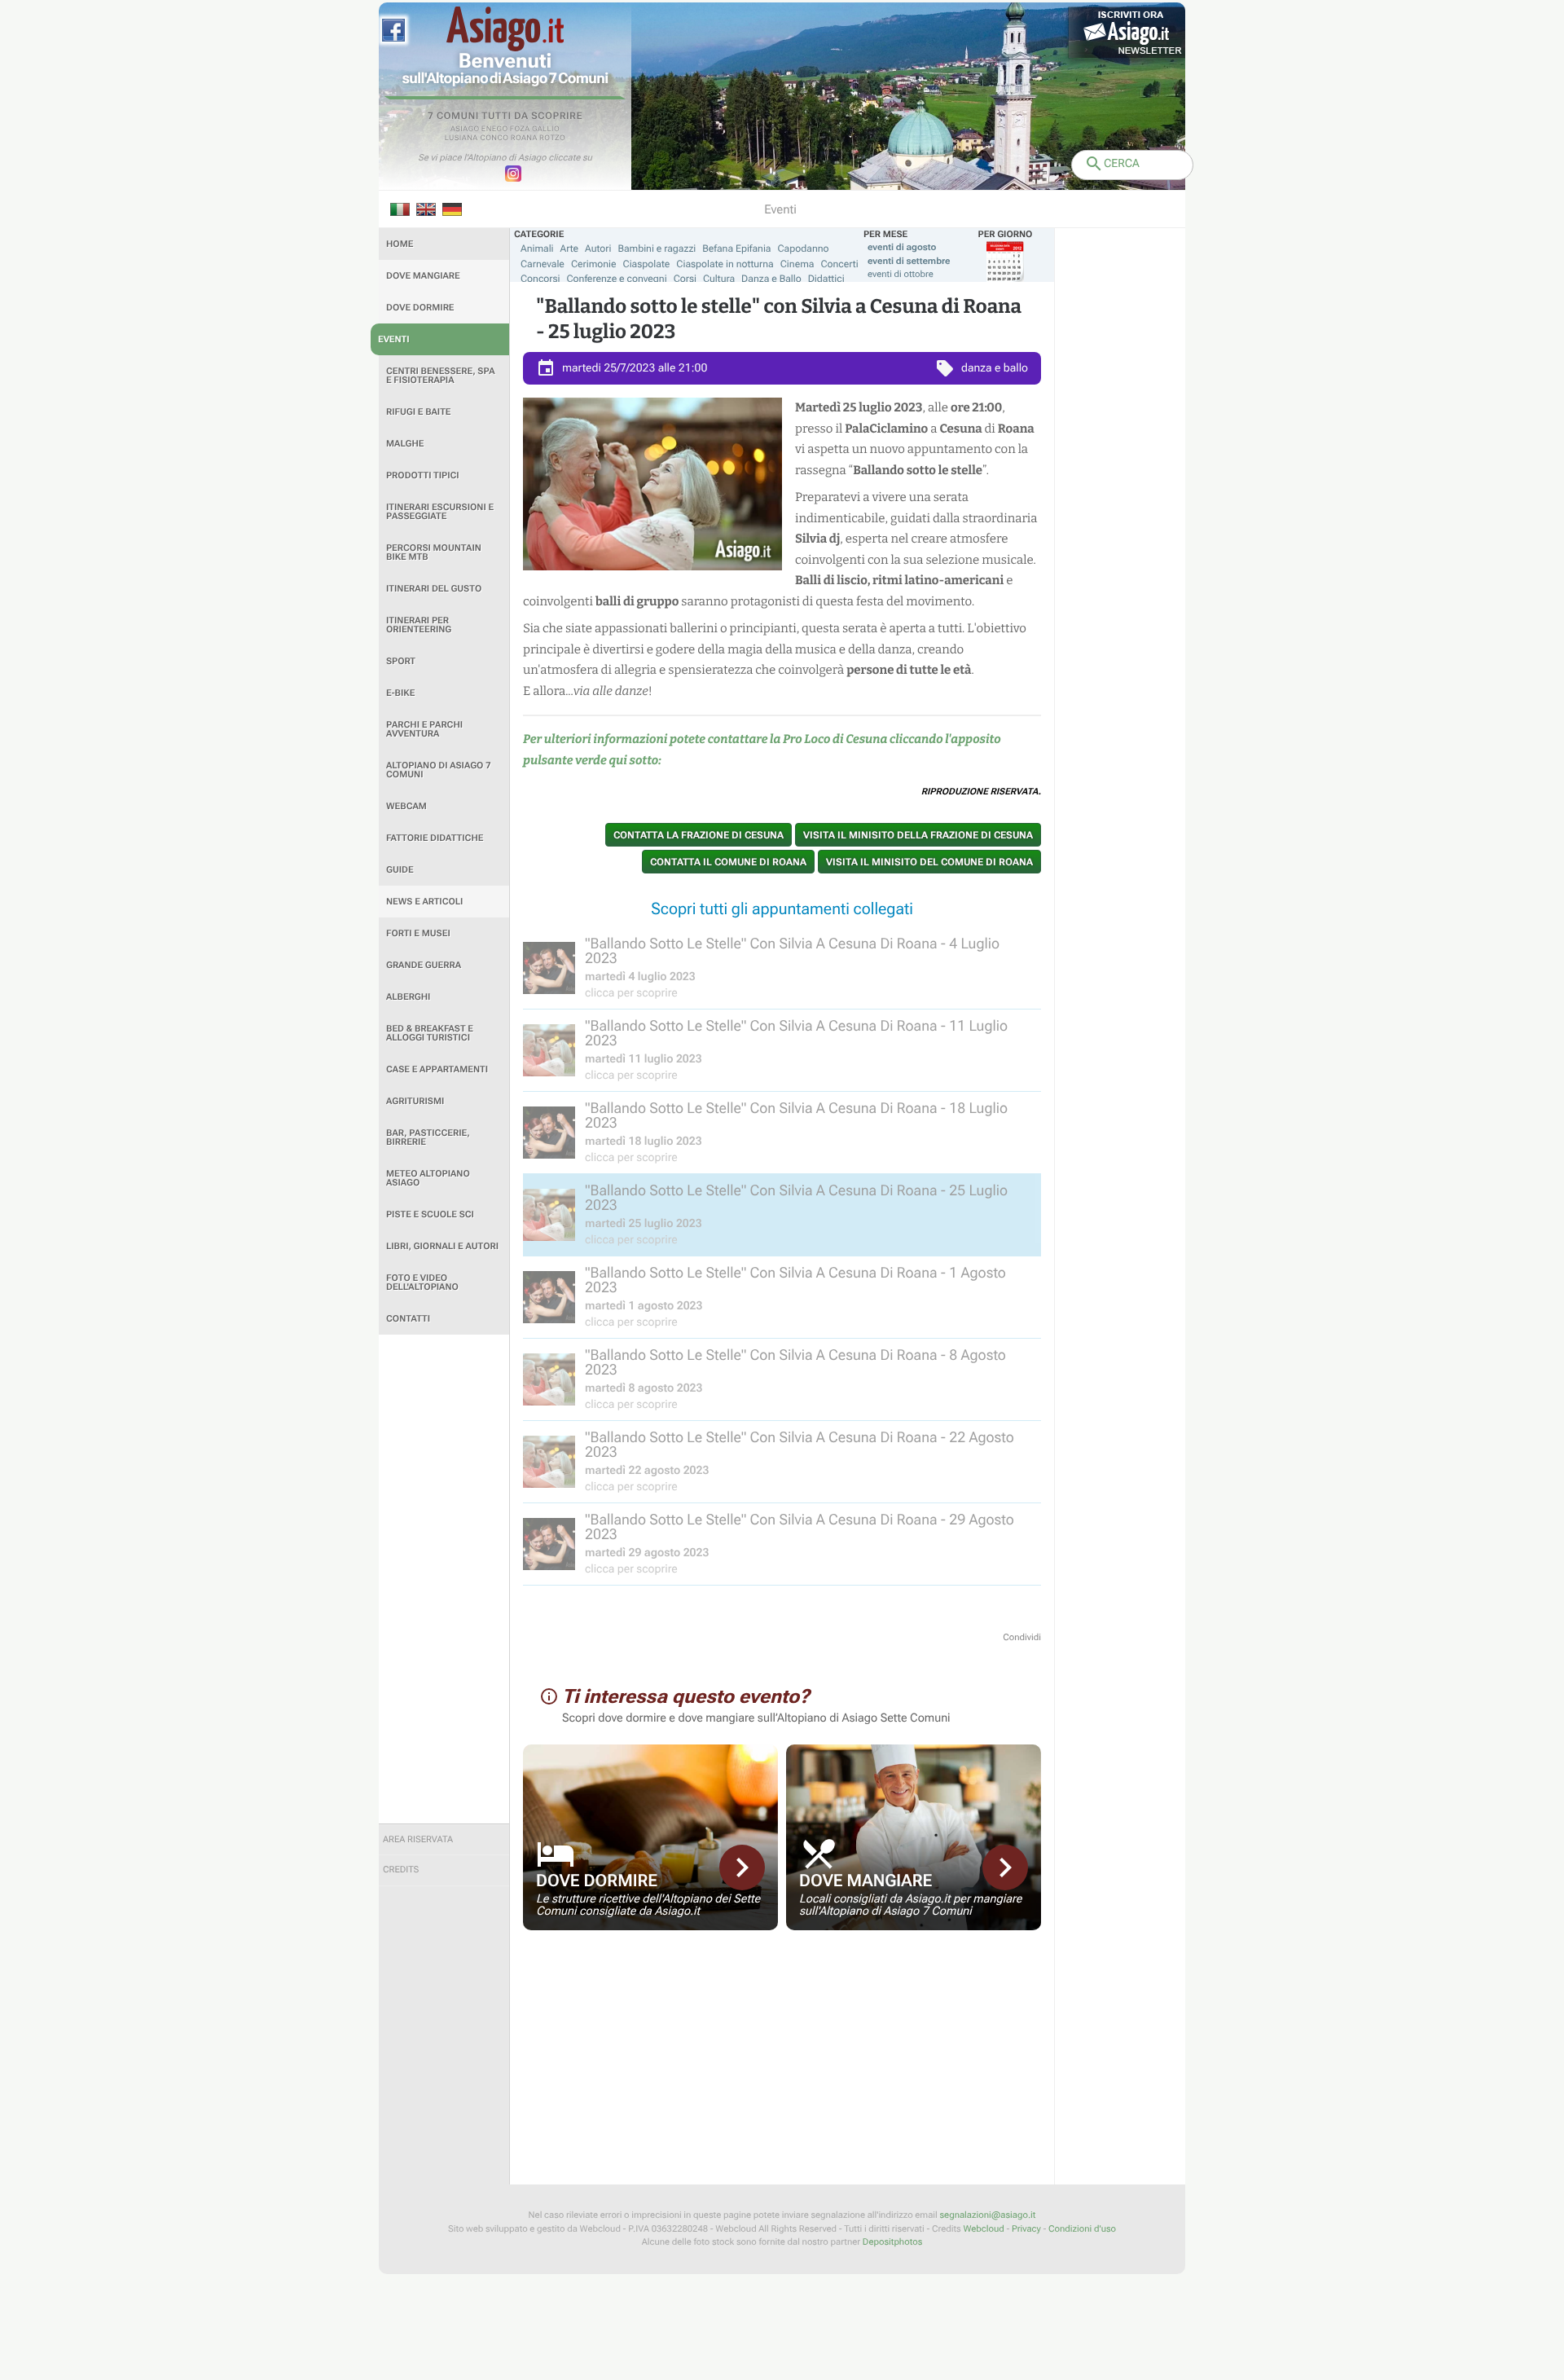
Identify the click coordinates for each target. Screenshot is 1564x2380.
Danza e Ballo (771, 279)
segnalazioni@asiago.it (987, 2215)
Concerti (839, 264)
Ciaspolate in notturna (725, 264)
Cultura (719, 279)
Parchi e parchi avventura (424, 729)
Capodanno (804, 249)
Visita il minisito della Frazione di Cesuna (918, 835)
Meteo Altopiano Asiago (428, 1178)
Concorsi (540, 279)
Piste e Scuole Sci (430, 1214)
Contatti (408, 1319)
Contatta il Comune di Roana (728, 862)
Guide (400, 870)
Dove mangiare (423, 276)
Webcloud (983, 2229)
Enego (495, 130)
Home (400, 244)
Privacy (1026, 2229)
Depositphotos (892, 2242)
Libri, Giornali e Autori (442, 1246)
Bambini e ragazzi (657, 249)
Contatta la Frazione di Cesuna (699, 835)
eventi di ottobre (901, 274)
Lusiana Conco (477, 139)
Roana (524, 139)
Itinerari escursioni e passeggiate (440, 512)
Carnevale (543, 264)
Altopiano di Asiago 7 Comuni (438, 770)
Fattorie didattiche (435, 838)
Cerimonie (594, 264)
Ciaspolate (647, 264)
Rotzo (552, 139)
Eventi (394, 339)
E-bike (400, 693)
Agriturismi (415, 1101)
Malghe (405, 444)
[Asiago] (505, 29)
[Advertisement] (444, 1579)
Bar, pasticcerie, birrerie (428, 1137)
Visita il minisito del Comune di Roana (929, 862)
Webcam (406, 806)
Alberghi (408, 997)
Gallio (546, 130)
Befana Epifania (736, 249)
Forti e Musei (418, 933)
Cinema (797, 264)
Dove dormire (420, 308)
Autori (598, 249)
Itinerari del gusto (434, 589)
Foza (520, 130)
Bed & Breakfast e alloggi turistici (430, 1033)
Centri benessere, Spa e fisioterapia (441, 376)
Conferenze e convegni (617, 279)
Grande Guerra (424, 965)
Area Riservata (418, 1839)
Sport (401, 661)
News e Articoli (424, 902)
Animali (537, 249)
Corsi (685, 279)
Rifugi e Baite (419, 412)
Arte (570, 249)
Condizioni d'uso (1082, 2229)
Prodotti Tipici (423, 475)
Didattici (826, 279)
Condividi (1022, 1637)
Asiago (465, 130)
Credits (401, 1870)
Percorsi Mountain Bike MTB (434, 552)
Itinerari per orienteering (419, 625)
